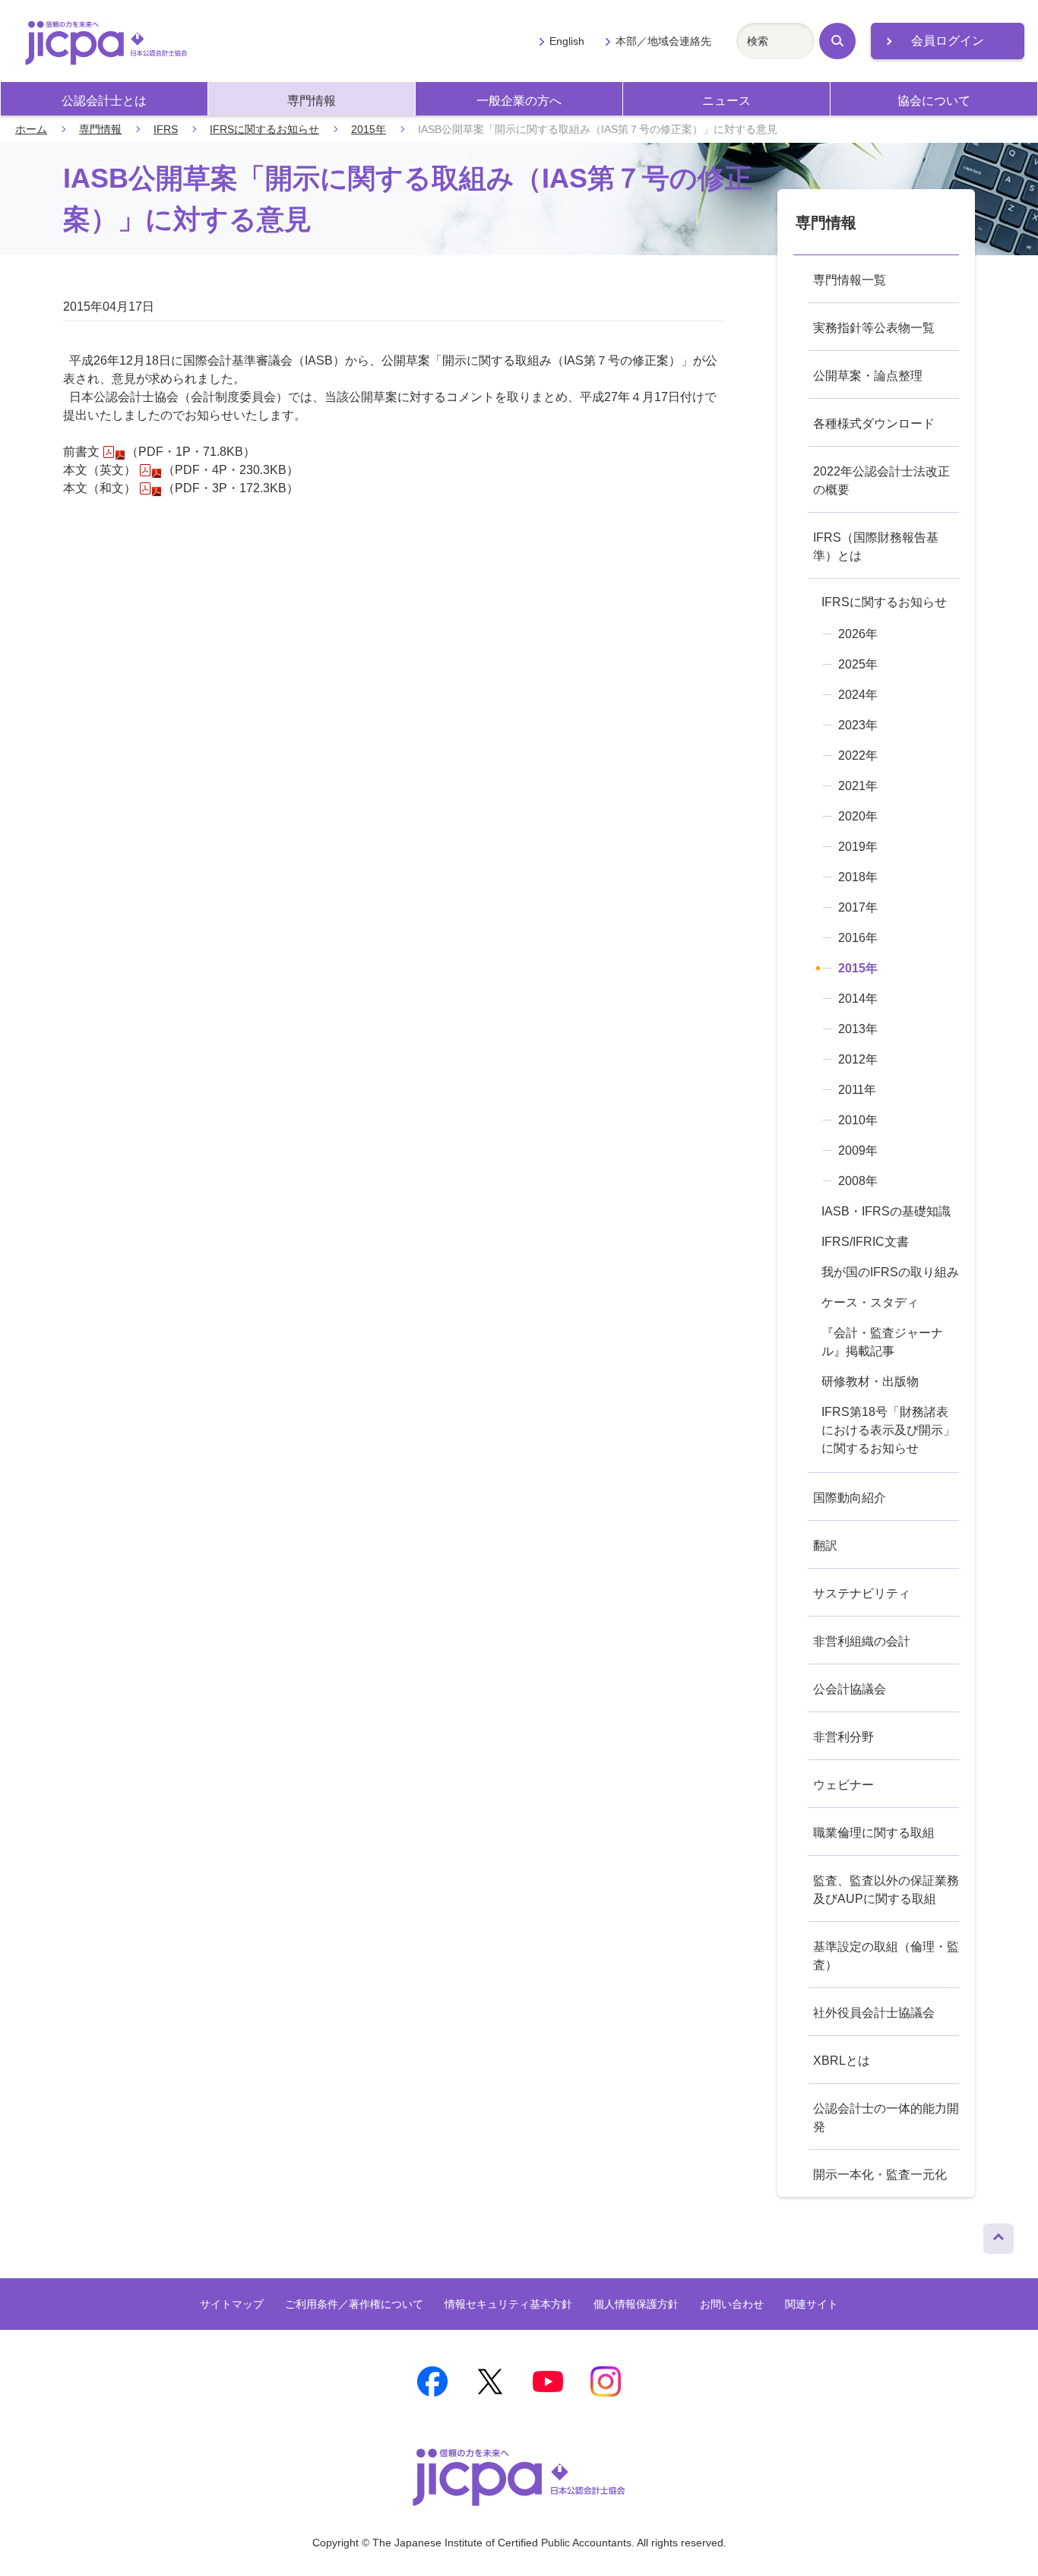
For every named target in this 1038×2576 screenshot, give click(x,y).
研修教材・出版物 (870, 1381)
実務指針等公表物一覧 (874, 328)
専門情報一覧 (850, 280)
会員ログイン (948, 41)
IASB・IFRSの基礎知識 (886, 1211)
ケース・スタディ (870, 1302)
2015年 (369, 129)
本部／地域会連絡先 (663, 41)
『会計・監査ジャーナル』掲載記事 (882, 1342)
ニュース (726, 101)
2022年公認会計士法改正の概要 (881, 480)
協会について (934, 101)
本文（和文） (100, 488)
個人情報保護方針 (636, 2304)
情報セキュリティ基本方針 (508, 2304)
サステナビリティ (862, 1593)
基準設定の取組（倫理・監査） (886, 1956)
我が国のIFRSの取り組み (890, 1272)
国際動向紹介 (850, 1498)
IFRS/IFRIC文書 (865, 1242)
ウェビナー (843, 1785)
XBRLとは (842, 2061)
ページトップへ (998, 2235)
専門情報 (312, 101)
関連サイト (812, 2304)
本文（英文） (100, 470)
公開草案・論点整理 (868, 376)
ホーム (31, 129)
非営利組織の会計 (862, 1641)
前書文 (81, 452)
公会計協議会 (850, 1689)
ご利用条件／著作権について (354, 2304)
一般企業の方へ (519, 101)
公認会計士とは (104, 101)
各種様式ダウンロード (874, 424)
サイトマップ (232, 2304)
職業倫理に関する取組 (874, 1833)
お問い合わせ (732, 2304)
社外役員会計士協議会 (874, 2013)
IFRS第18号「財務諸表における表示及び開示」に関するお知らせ (888, 1430)
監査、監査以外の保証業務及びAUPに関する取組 (886, 1890)
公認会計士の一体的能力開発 (886, 2118)
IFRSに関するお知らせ (264, 129)
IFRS (166, 129)
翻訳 (825, 1546)
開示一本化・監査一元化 (880, 2175)
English (567, 41)
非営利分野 (843, 1737)
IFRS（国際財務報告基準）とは (876, 547)
